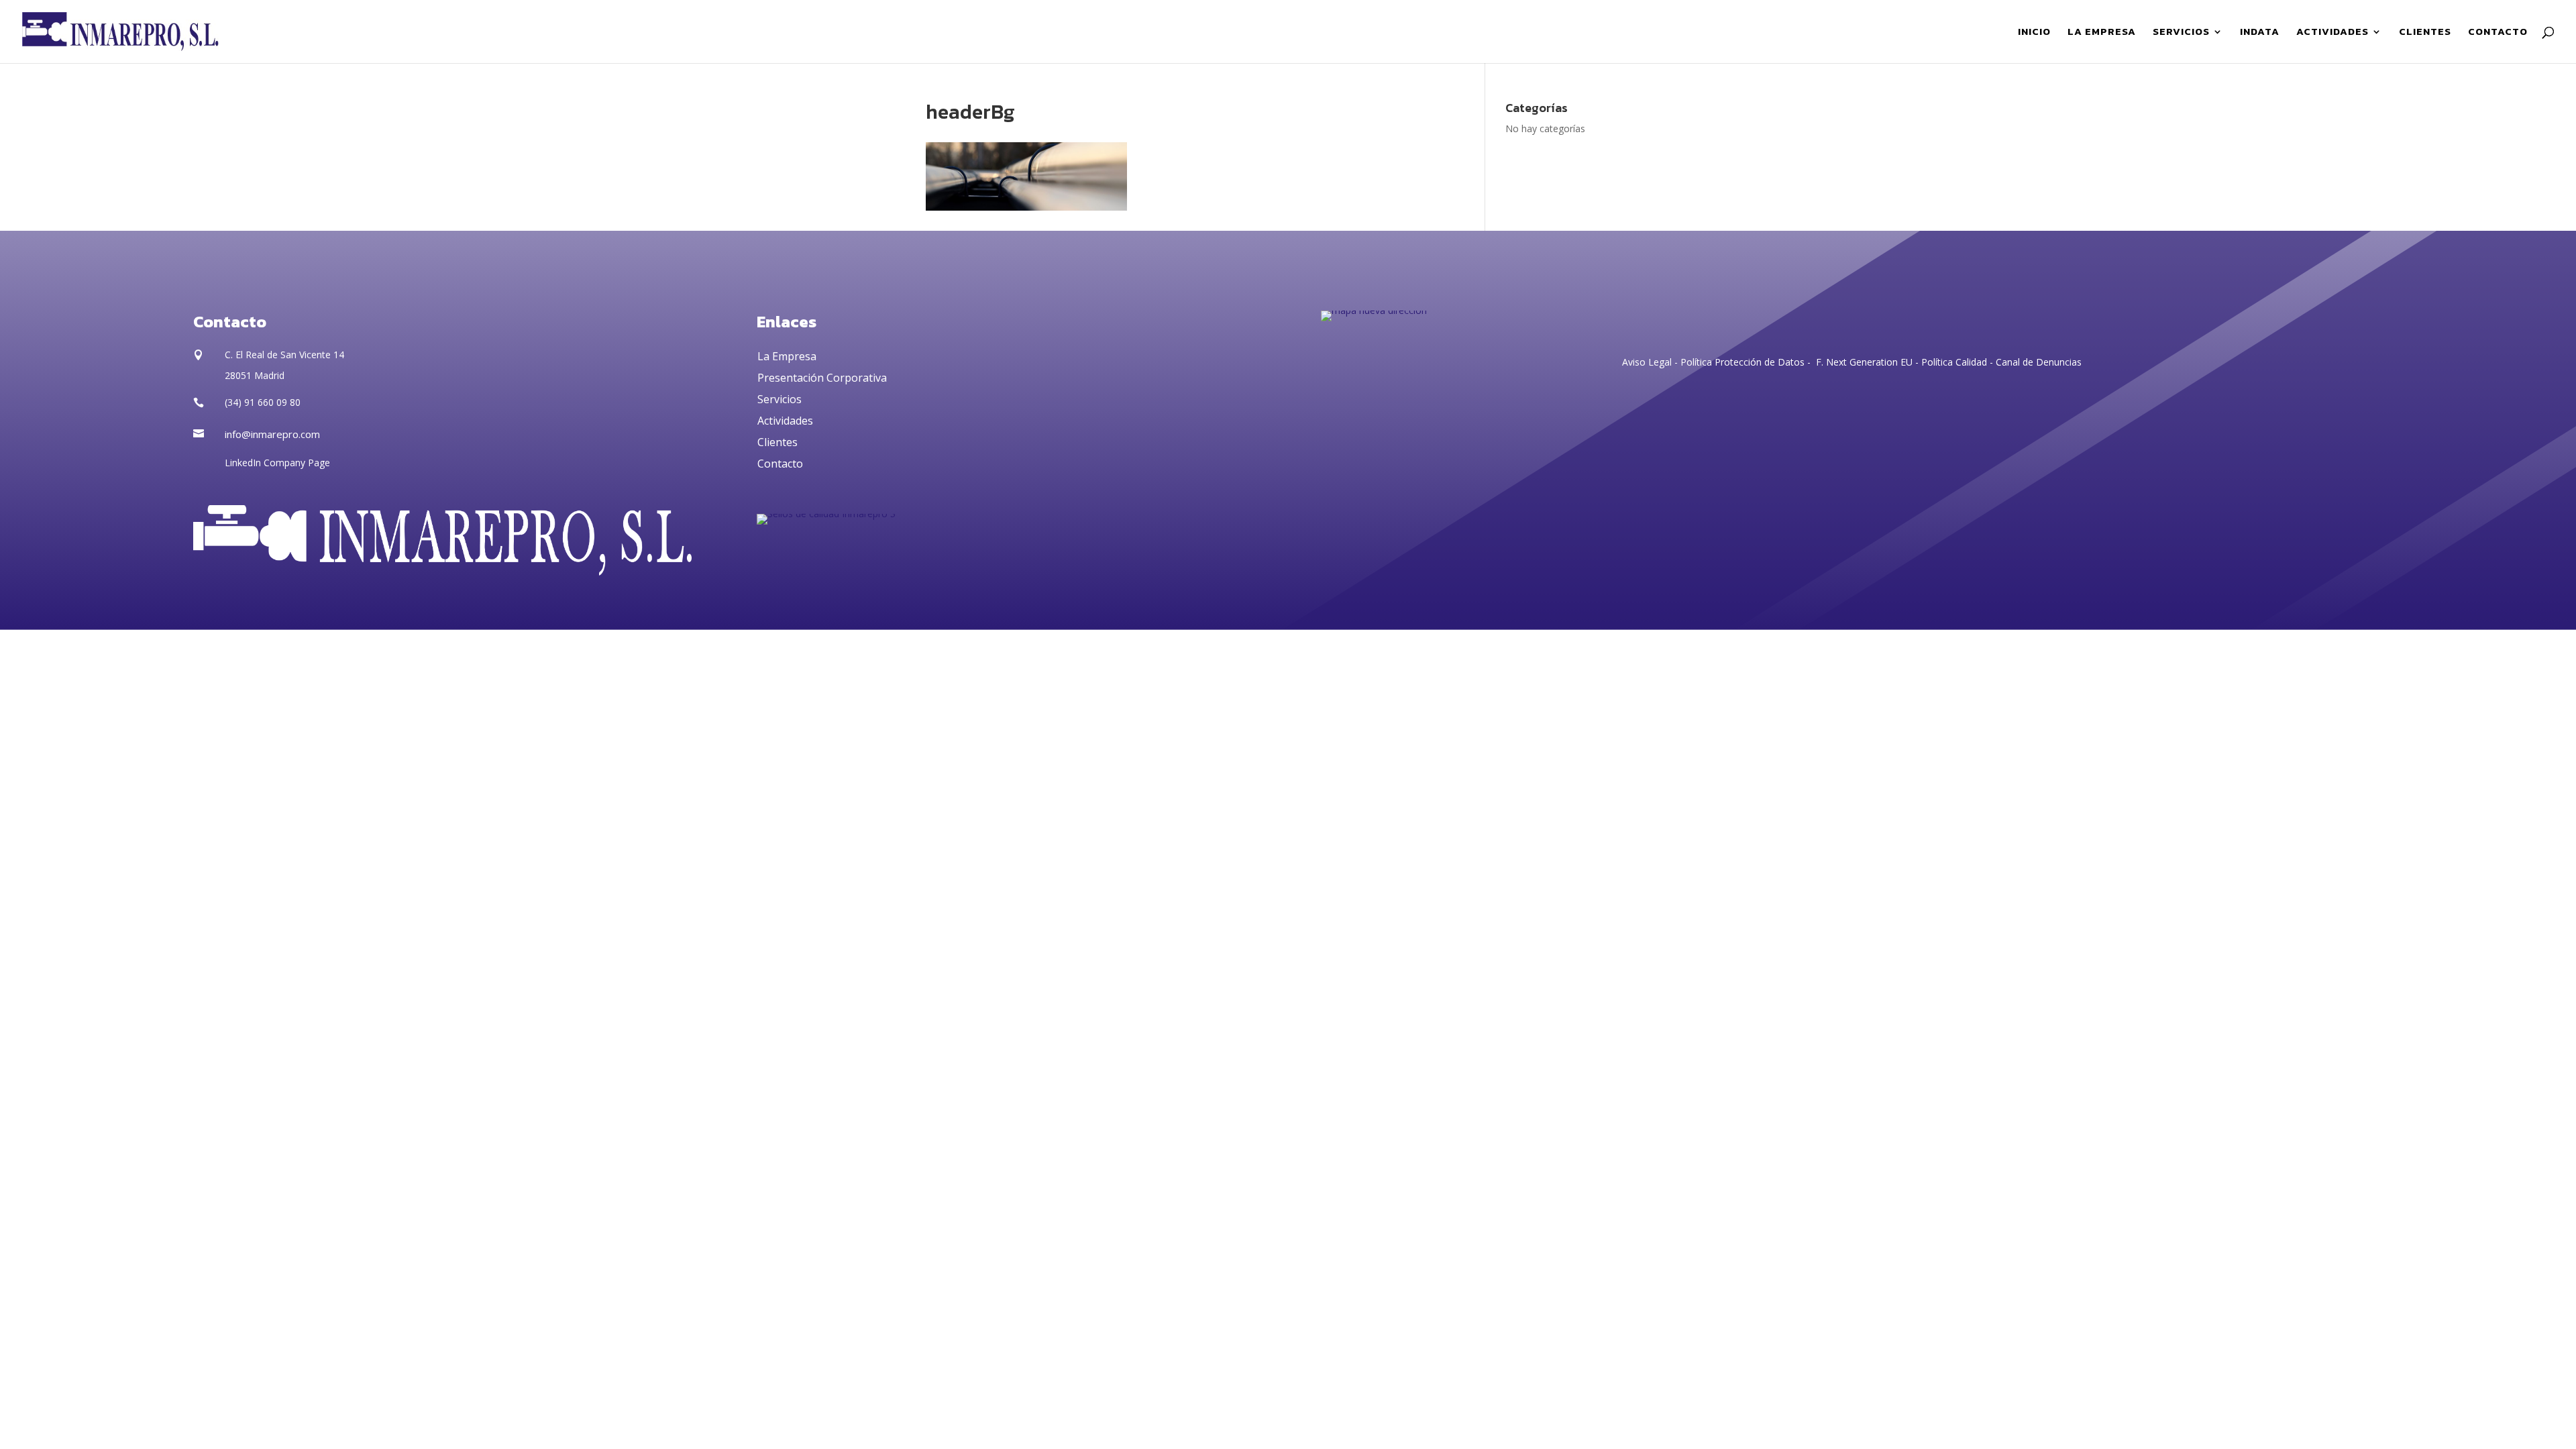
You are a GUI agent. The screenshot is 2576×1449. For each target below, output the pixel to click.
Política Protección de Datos (1741, 362)
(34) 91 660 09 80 (263, 402)
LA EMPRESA (2102, 33)
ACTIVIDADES (2332, 33)
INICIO (2034, 33)
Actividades (785, 421)
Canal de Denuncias (2039, 362)
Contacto (780, 464)
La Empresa (787, 356)
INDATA (2260, 33)
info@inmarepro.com (272, 434)
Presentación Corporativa (822, 378)
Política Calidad (1954, 362)
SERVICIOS (2181, 33)
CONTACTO (2498, 33)
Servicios (780, 399)
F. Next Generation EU (1864, 362)
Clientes (777, 442)
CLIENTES (2425, 33)
